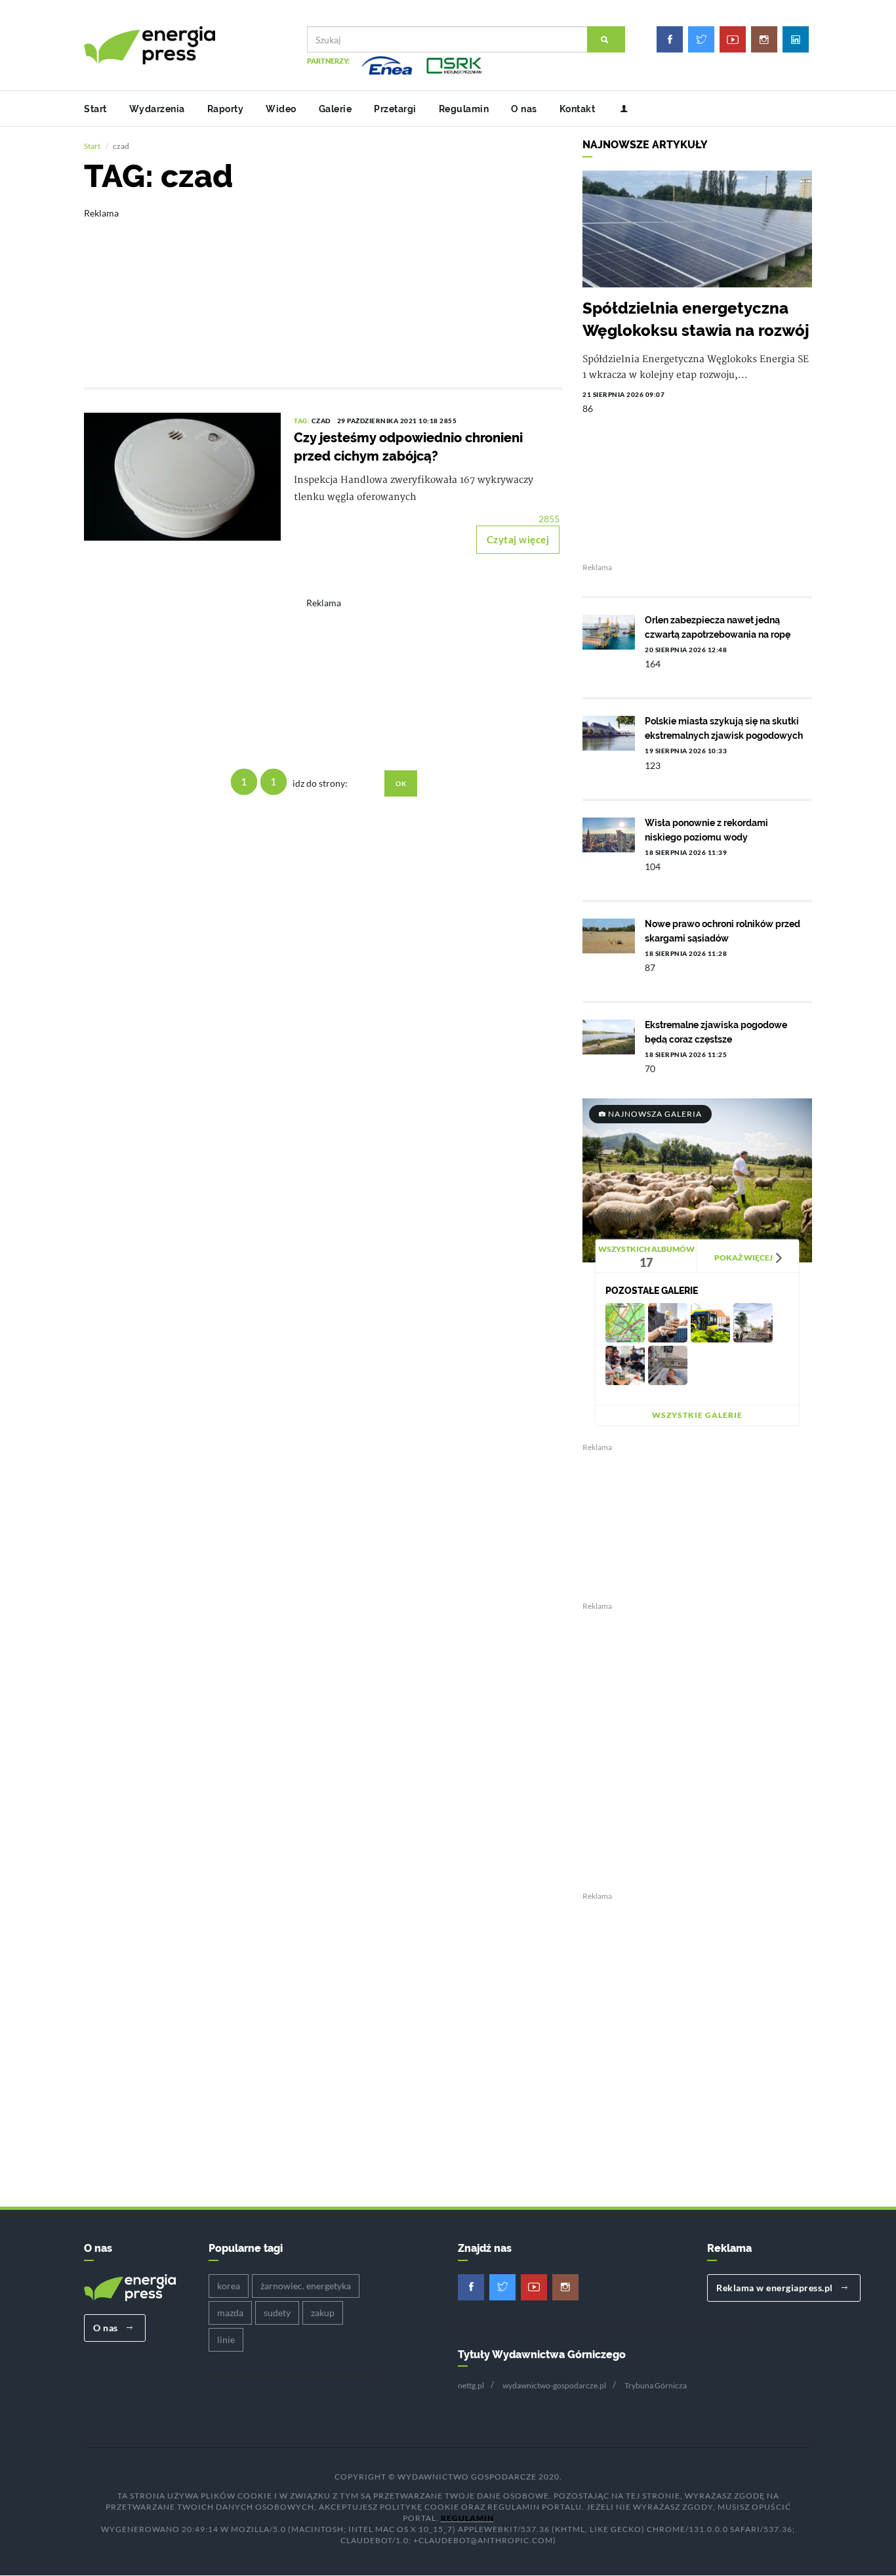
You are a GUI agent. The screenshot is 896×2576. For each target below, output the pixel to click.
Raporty (226, 109)
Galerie (336, 109)
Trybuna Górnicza (656, 2385)
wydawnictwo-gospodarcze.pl (554, 2385)
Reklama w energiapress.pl (776, 2288)
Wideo (281, 109)
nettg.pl (471, 2385)
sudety (277, 2313)
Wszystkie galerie (697, 1415)
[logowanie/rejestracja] (619, 109)
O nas (524, 109)
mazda (230, 2313)
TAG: (303, 421)
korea (229, 2286)
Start (95, 109)
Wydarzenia (157, 109)
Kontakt (578, 109)
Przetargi (395, 109)
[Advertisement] (323, 289)
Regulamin (464, 109)
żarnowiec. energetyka (306, 2286)
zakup (323, 2313)
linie (226, 2339)
